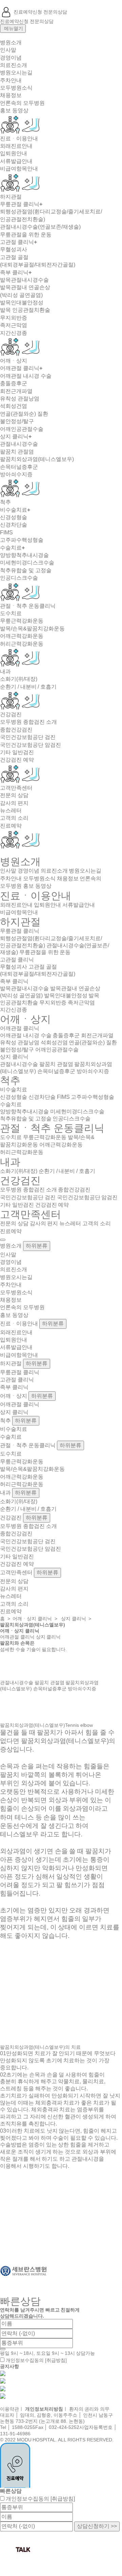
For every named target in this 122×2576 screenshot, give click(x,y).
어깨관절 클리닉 (21, 368)
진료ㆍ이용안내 (19, 138)
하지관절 (11, 197)
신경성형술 (14, 517)
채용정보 (11, 95)
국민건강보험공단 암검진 (30, 745)
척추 (5, 502)
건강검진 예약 (17, 760)
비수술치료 (15, 510)
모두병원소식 (16, 88)
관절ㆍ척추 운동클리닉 (28, 606)
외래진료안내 (16, 146)
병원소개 (11, 42)
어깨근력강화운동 (22, 636)
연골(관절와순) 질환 (24, 414)
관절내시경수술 (19, 444)
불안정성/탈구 (17, 421)
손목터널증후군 (19, 467)
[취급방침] (56, 2360)
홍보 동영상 (14, 110)
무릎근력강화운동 (22, 621)
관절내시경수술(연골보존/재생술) (40, 227)
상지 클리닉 (16, 436)
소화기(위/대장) (19, 679)
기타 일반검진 (17, 752)
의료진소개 (14, 65)
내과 (5, 671)
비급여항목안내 (19, 169)
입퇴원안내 (14, 153)
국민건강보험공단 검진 (28, 737)
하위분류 (37, 1246)
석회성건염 (14, 406)
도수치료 (11, 613)
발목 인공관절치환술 (25, 310)
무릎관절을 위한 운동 (26, 235)
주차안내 (11, 80)
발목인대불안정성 (22, 303)
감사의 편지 (14, 803)
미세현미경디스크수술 (27, 563)
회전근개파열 (16, 391)
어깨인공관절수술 (22, 429)
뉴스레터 (11, 810)
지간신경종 (14, 333)
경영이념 (11, 58)
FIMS (6, 532)
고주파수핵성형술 (22, 540)
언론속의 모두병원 (22, 103)
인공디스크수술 (19, 578)
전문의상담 (55, 12)
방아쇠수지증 (16, 474)
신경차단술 (14, 525)
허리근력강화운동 (22, 644)
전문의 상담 (14, 795)
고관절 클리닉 (18, 242)
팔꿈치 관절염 (17, 452)
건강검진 (11, 714)
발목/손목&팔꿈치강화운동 (32, 629)
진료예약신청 (28, 12)
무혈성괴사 (14, 249)
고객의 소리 (14, 818)
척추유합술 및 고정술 (26, 570)
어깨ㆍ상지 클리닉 (32, 1619)
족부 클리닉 (16, 272)
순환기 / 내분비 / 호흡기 (28, 687)
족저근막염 (14, 325)
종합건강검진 (16, 730)
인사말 (8, 50)
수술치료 (12, 548)
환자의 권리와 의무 (89, 2409)
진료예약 (11, 826)
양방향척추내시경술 (24, 555)
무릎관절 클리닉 (21, 204)
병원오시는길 (16, 73)
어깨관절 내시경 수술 (26, 376)
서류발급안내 (16, 161)
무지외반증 (14, 318)
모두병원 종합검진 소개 (28, 722)
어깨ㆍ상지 (14, 361)
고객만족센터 (16, 788)
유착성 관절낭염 (20, 399)
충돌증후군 (14, 383)
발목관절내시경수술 (24, 280)
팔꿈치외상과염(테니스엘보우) (37, 459)
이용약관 (9, 2409)
